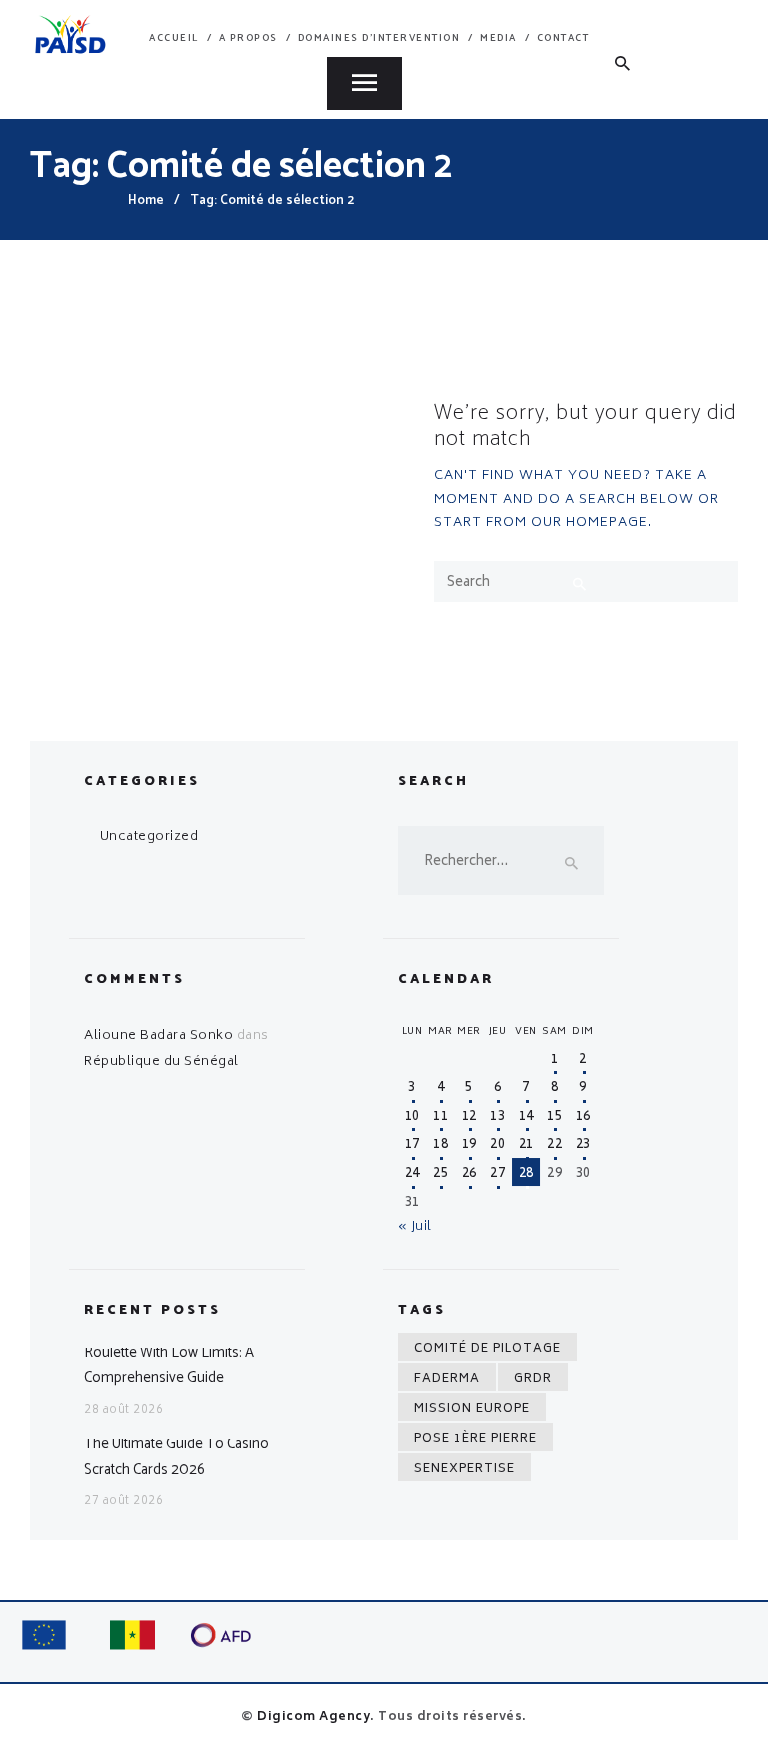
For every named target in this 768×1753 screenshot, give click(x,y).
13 (497, 1117)
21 (526, 1145)
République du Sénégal (161, 1062)
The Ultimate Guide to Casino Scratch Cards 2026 (176, 1456)
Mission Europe (472, 1409)
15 (554, 1117)
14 (526, 1117)
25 (440, 1174)
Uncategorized (149, 837)
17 (412, 1145)
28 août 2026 (123, 1410)
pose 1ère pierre (475, 1439)
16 (583, 1117)
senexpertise (464, 1469)
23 (583, 1145)
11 (440, 1117)
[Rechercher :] (501, 862)
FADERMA (447, 1379)
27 (497, 1174)
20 (497, 1145)
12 (469, 1117)
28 (526, 1174)
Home (146, 200)
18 (440, 1145)
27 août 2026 (123, 1501)
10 (412, 1117)
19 (469, 1145)
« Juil (415, 1227)
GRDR (533, 1379)
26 (469, 1174)
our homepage (589, 523)
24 (412, 1174)
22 (554, 1145)
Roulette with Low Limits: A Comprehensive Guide (169, 1365)
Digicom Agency (313, 1717)
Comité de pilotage (487, 1349)
